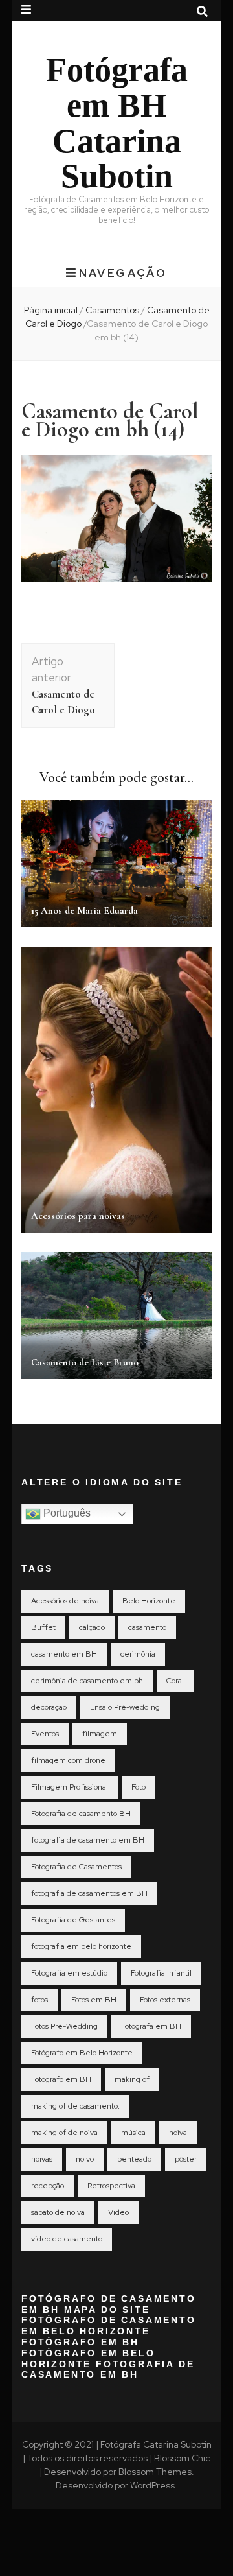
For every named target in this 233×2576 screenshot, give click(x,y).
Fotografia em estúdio (69, 1973)
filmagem (100, 1734)
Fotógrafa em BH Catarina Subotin (117, 123)
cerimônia (138, 1654)
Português (66, 1513)
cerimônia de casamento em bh (87, 1681)
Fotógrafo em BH (61, 2079)
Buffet (43, 1627)
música (133, 2133)
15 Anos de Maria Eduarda (84, 910)
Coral (175, 1681)
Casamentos (112, 310)
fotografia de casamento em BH (88, 1840)
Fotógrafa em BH (151, 2026)
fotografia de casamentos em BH (89, 1893)
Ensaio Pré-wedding (125, 1707)
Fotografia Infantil (161, 1973)
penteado (134, 2159)
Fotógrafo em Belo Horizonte (82, 2053)
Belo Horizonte (149, 1601)
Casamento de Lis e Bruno (85, 1362)
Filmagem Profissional (70, 1787)
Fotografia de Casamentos (76, 1867)
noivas (42, 2159)
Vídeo (118, 2212)
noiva (178, 2133)
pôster (186, 2159)
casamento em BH (64, 1654)
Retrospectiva (111, 2186)
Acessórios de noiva (65, 1601)
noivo (85, 2159)
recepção (48, 2186)
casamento (147, 1627)
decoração (49, 1707)
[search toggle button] (202, 12)
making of (132, 2079)
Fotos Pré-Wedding (64, 2026)
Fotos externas (165, 2000)
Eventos (45, 1734)
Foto (139, 1787)
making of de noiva (64, 2133)
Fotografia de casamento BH (81, 1814)
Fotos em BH (94, 2000)
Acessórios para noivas (78, 1216)
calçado (92, 1627)
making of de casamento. (75, 2106)
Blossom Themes (155, 2472)
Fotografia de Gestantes (73, 1920)
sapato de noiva (58, 2212)
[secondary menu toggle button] (26, 10)
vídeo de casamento (67, 2239)
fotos (39, 2000)
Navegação (123, 273)
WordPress (152, 2485)
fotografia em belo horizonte (81, 1946)
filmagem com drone (68, 1760)
